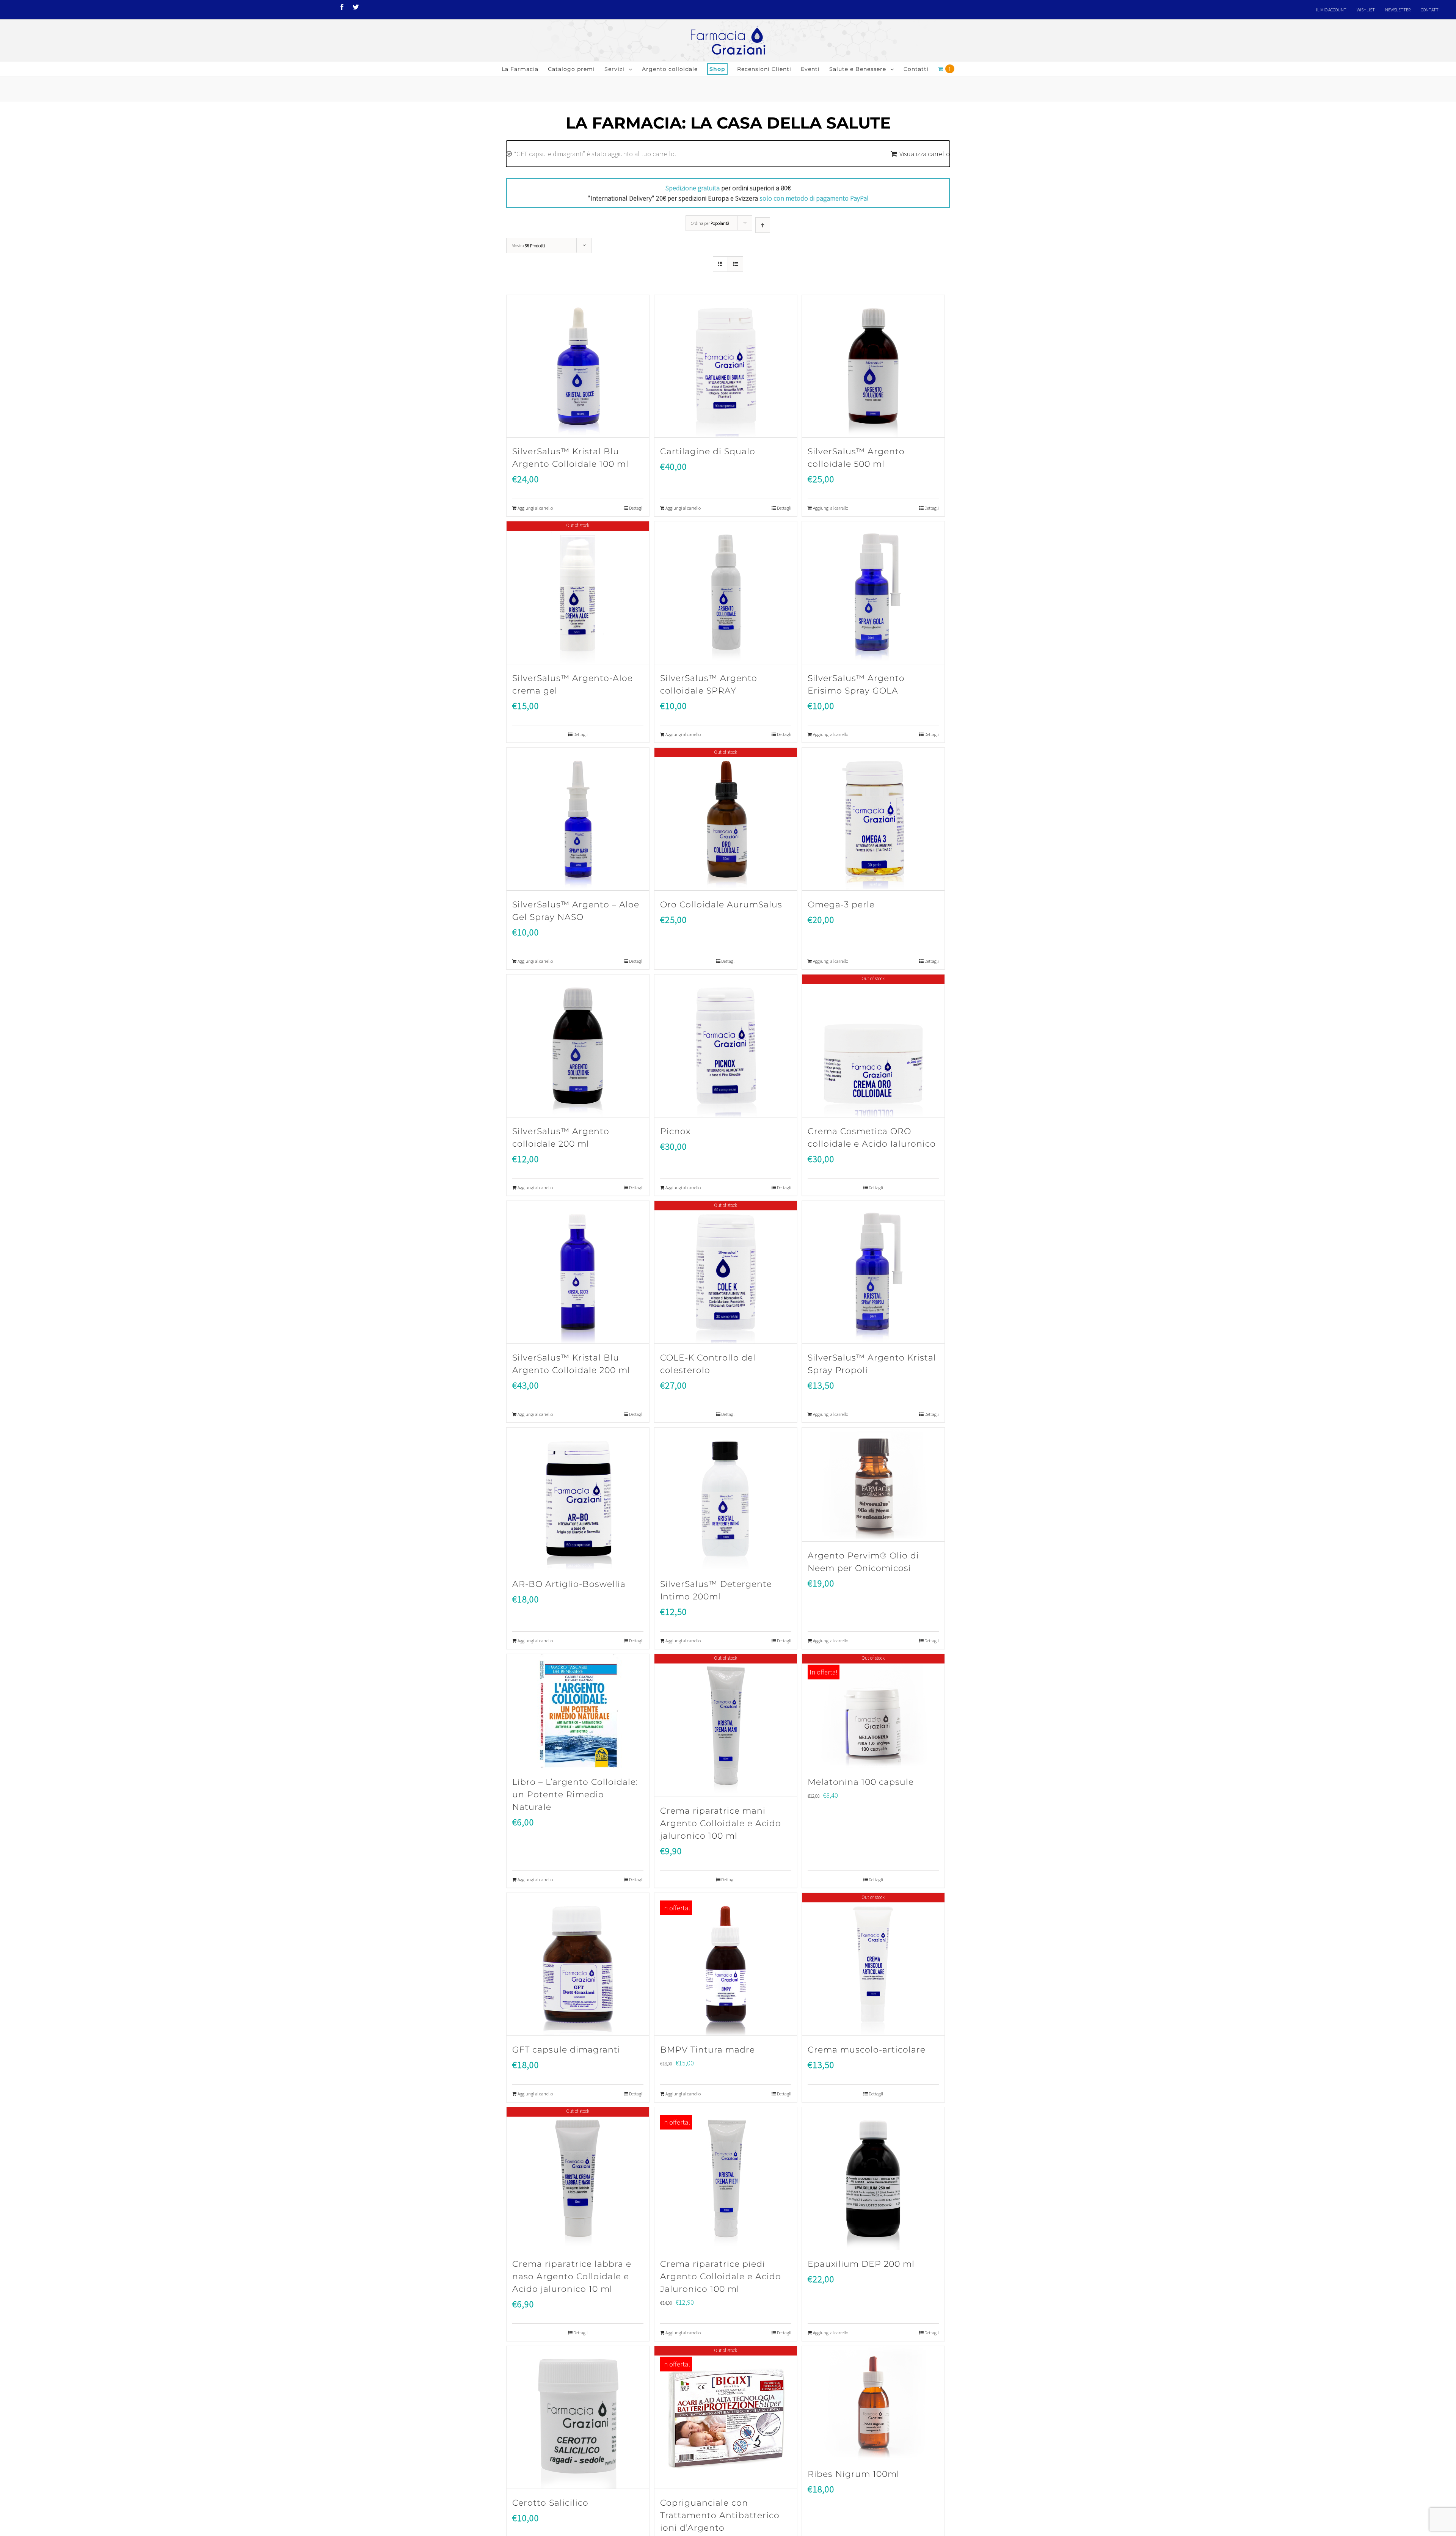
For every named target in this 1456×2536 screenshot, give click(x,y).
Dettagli (636, 508)
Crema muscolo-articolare (867, 2050)
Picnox (675, 1131)
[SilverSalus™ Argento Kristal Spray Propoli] (873, 1272)
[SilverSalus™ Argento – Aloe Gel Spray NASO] (578, 819)
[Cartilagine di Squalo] (726, 366)
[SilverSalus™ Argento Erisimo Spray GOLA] (873, 593)
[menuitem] (1331, 10)
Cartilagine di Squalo (708, 451)
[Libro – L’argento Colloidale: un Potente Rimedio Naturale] (578, 1711)
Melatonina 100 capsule (861, 1782)
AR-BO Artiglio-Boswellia (569, 1584)
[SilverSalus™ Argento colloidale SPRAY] (726, 593)
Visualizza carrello (925, 154)
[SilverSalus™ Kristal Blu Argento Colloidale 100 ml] (578, 366)
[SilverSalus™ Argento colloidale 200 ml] (578, 1046)
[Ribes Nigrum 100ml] (873, 2403)
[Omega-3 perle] (873, 819)
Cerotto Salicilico (550, 2503)
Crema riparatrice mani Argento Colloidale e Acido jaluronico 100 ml (721, 1823)
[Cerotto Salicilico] (578, 2418)
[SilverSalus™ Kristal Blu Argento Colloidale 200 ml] (578, 1272)
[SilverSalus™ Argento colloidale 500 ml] (873, 366)
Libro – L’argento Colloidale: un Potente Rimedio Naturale (575, 1795)
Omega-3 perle (841, 905)
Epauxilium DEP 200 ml (861, 2264)
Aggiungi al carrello (535, 508)
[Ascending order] (763, 225)
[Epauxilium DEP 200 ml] (873, 2179)
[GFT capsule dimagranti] (578, 1964)
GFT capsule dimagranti (566, 2050)
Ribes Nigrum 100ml (854, 2474)
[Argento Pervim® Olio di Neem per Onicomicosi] (873, 1485)
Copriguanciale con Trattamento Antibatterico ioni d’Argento (720, 2515)
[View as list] (735, 264)
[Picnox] (726, 1046)
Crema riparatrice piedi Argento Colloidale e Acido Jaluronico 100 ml (721, 2276)
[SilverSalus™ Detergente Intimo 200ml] (726, 1499)
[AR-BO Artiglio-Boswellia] (578, 1499)
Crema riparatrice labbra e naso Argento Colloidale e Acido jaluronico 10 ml (572, 2276)
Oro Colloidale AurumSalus (721, 905)
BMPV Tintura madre (708, 2050)
